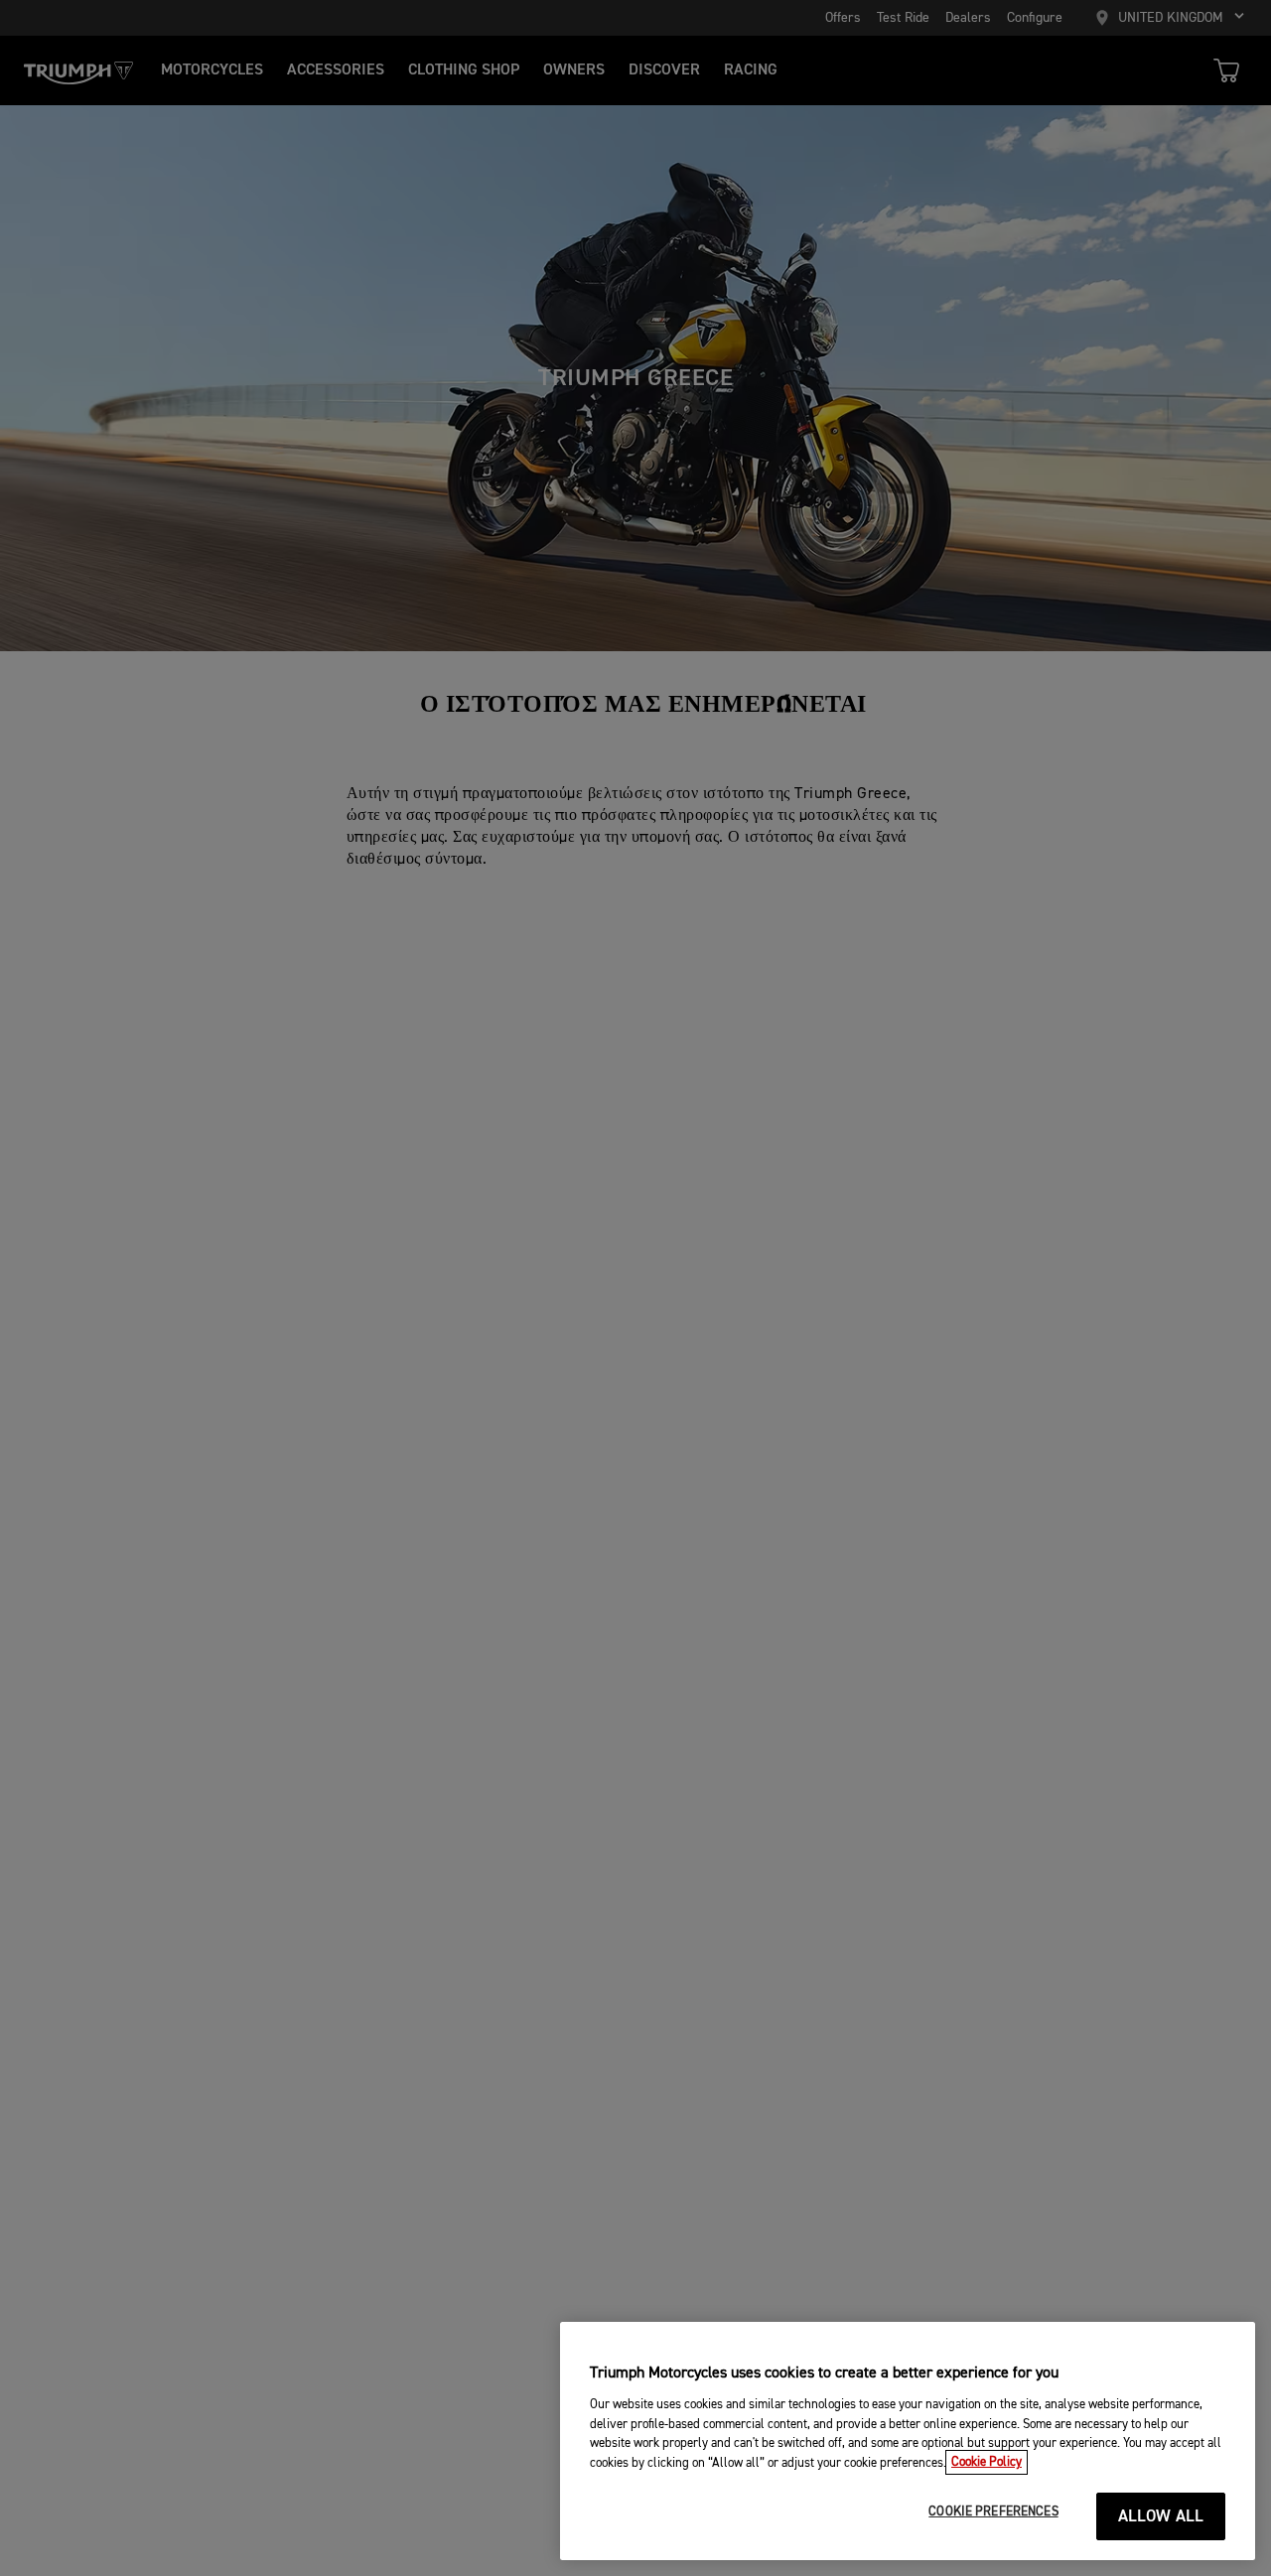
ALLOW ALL (1161, 2517)
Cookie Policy (987, 2462)
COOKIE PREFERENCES (993, 2512)
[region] (908, 2441)
